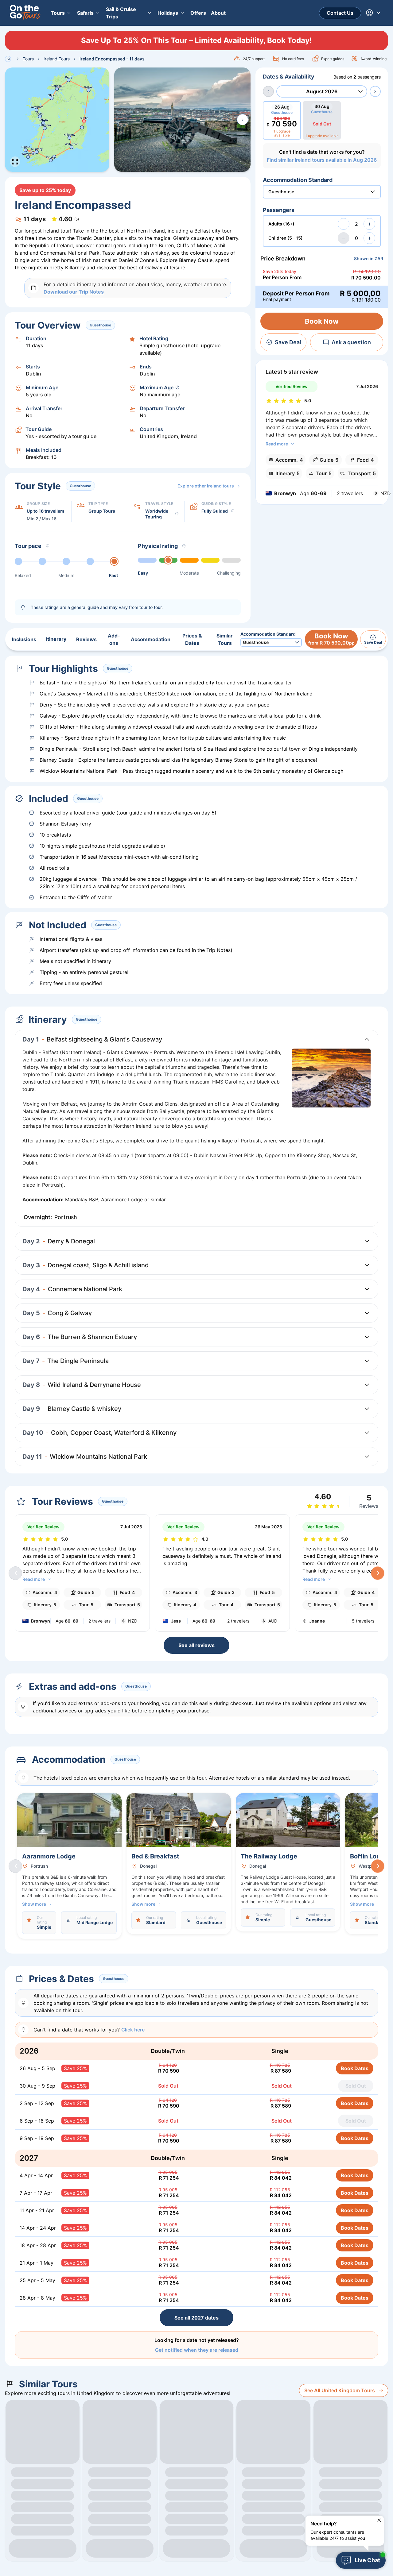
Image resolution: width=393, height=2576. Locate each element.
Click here (133, 2030)
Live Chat (367, 2560)
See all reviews (196, 1645)
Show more (34, 1904)
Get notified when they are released (197, 2350)
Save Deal (288, 342)
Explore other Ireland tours (206, 486)
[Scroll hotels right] (378, 1866)
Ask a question (351, 342)
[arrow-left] (268, 91)
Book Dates (355, 2068)
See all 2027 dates (196, 2318)
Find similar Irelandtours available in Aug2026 (322, 160)
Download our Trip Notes (74, 292)
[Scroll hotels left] (15, 1866)
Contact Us (340, 13)
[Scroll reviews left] (15, 1573)
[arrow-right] (375, 91)
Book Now (322, 321)
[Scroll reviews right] (378, 1573)
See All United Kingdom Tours (340, 2390)
